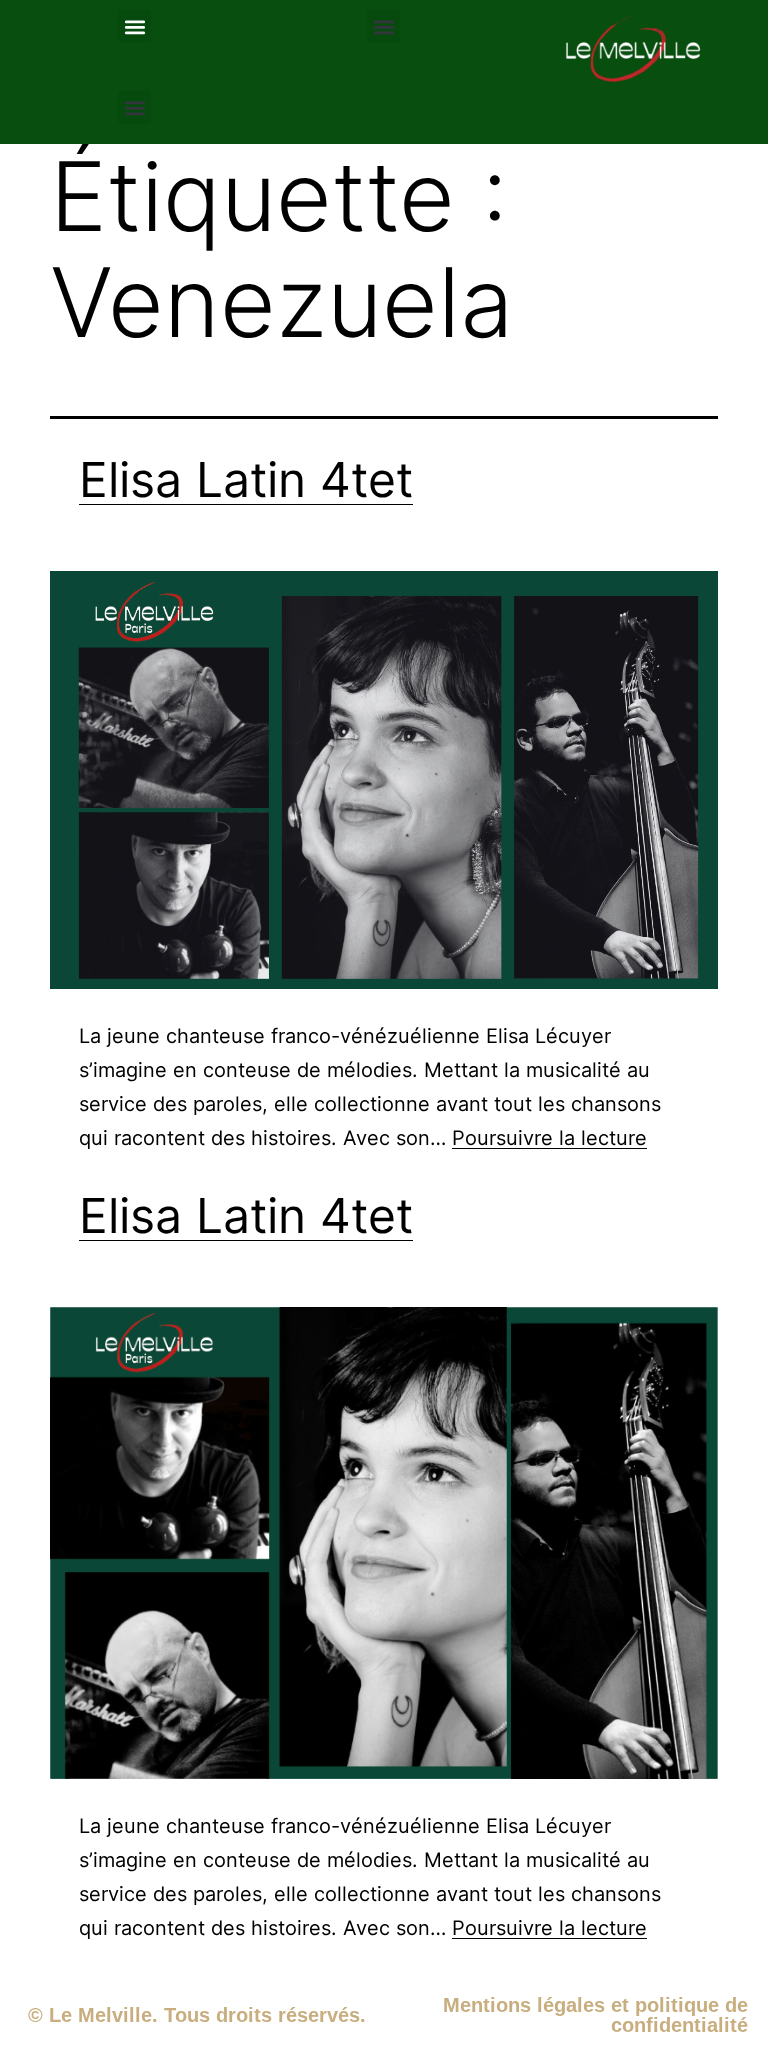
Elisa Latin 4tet (246, 479)
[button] (134, 26)
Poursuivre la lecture (549, 1138)
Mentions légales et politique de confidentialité (595, 2015)
